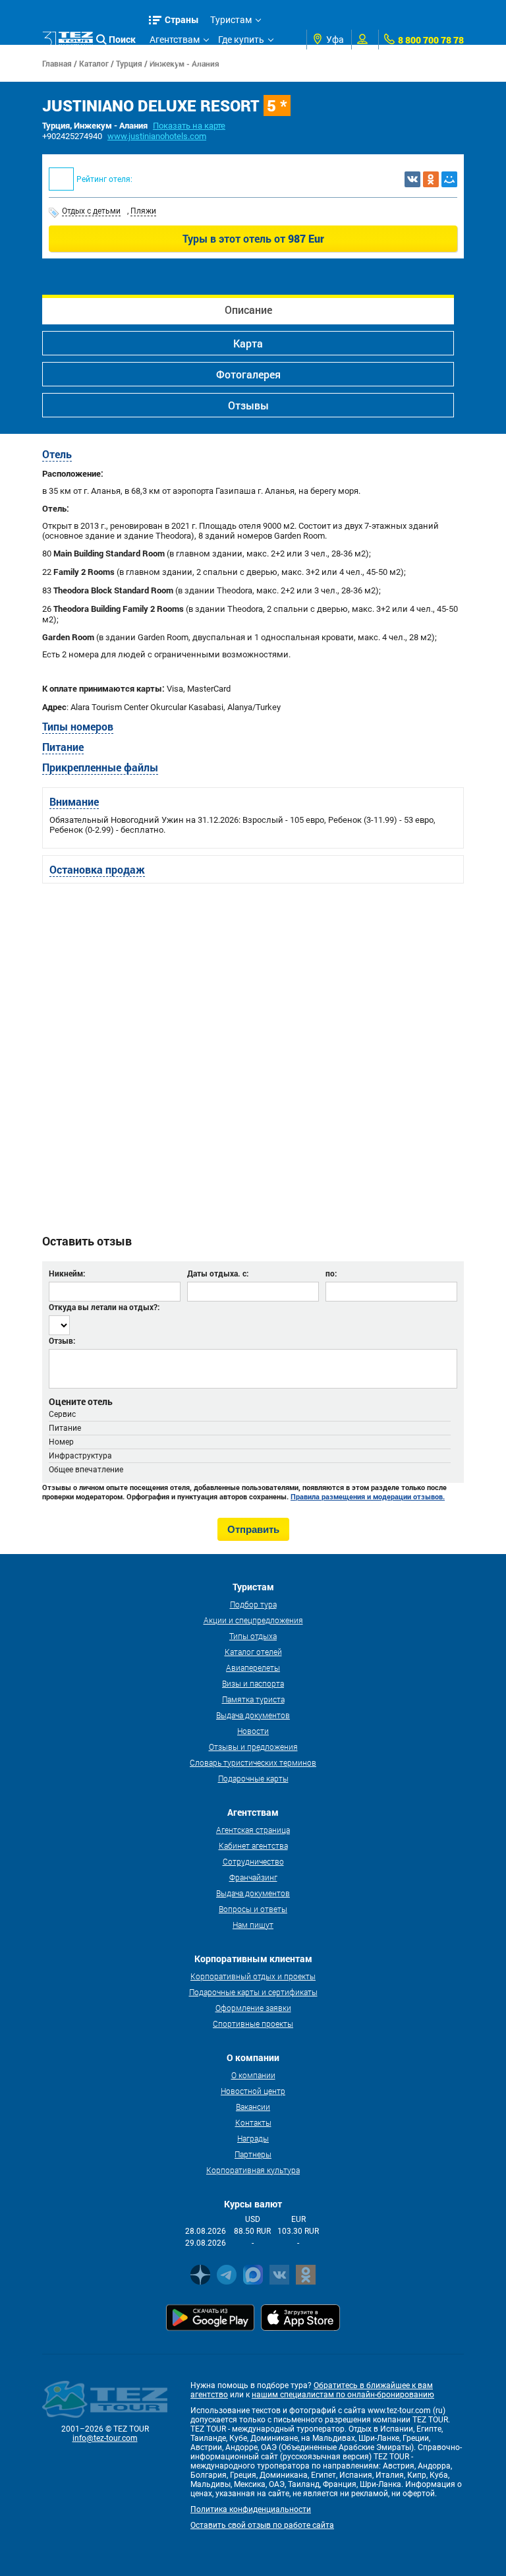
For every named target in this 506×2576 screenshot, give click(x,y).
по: (331, 1273)
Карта (248, 343)
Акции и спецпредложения (253, 1620)
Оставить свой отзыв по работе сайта (262, 2525)
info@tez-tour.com (105, 2438)
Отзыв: (62, 1340)
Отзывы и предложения (253, 1747)
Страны (182, 19)
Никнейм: (67, 1273)
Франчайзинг (253, 1877)
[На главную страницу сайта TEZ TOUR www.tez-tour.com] (68, 39)
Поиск (122, 39)
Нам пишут (253, 1925)
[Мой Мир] (449, 179)
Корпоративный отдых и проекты (253, 1976)
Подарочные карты (253, 1778)
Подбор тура (253, 1604)
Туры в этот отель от (253, 238)
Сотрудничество (253, 1861)
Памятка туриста (253, 1699)
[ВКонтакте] (412, 179)
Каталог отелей (253, 1652)
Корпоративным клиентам (208, 59)
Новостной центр (253, 2091)
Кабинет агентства (253, 1845)
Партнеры (253, 2154)
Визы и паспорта (253, 1683)
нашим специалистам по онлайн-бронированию (343, 2395)
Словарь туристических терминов (253, 1762)
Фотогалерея (248, 374)
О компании (253, 2075)
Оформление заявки (253, 2008)
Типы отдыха (253, 1636)
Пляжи (143, 211)
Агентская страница (253, 1830)
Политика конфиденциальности (251, 2509)
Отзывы (248, 405)
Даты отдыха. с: (218, 1273)
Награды (253, 2138)
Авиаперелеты (253, 1667)
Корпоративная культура (253, 2170)
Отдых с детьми (91, 211)
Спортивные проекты (253, 2023)
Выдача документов (253, 1715)
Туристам (231, 20)
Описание (248, 310)
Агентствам (175, 40)
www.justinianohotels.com (157, 136)
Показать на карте (189, 126)
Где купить (241, 40)
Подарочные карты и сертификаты (253, 1992)
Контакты (253, 2122)
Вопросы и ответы (253, 1909)
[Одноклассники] (431, 179)
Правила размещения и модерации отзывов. (368, 1497)
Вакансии (253, 2107)
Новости (253, 1731)
